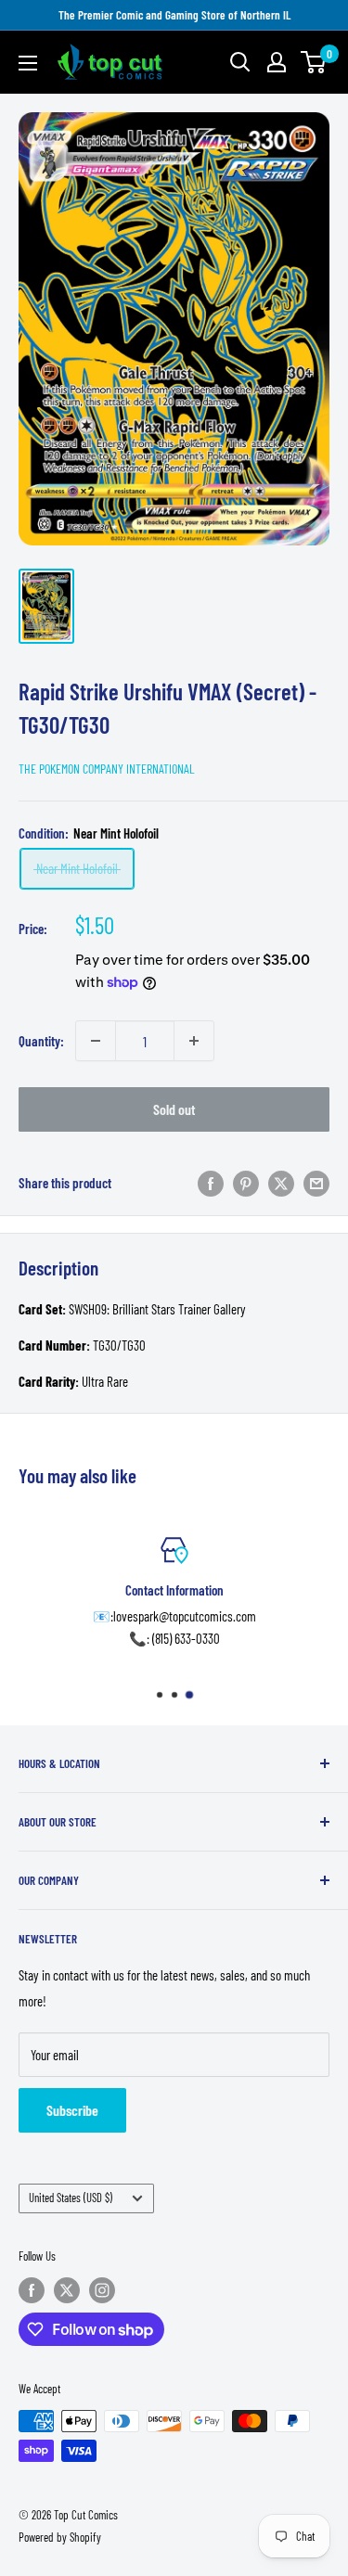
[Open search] (240, 62)
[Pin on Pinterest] (246, 1183)
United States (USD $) (71, 2198)
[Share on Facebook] (211, 1183)
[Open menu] (28, 63)
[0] (314, 62)
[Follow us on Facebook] (32, 2290)
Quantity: (41, 1041)
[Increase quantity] (194, 1041)
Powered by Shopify (60, 2537)
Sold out (174, 1109)
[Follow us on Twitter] (67, 2290)
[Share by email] (316, 1183)
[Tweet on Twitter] (281, 1183)
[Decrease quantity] (96, 1041)
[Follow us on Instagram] (102, 2290)
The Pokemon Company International (107, 769)
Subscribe (72, 2110)
